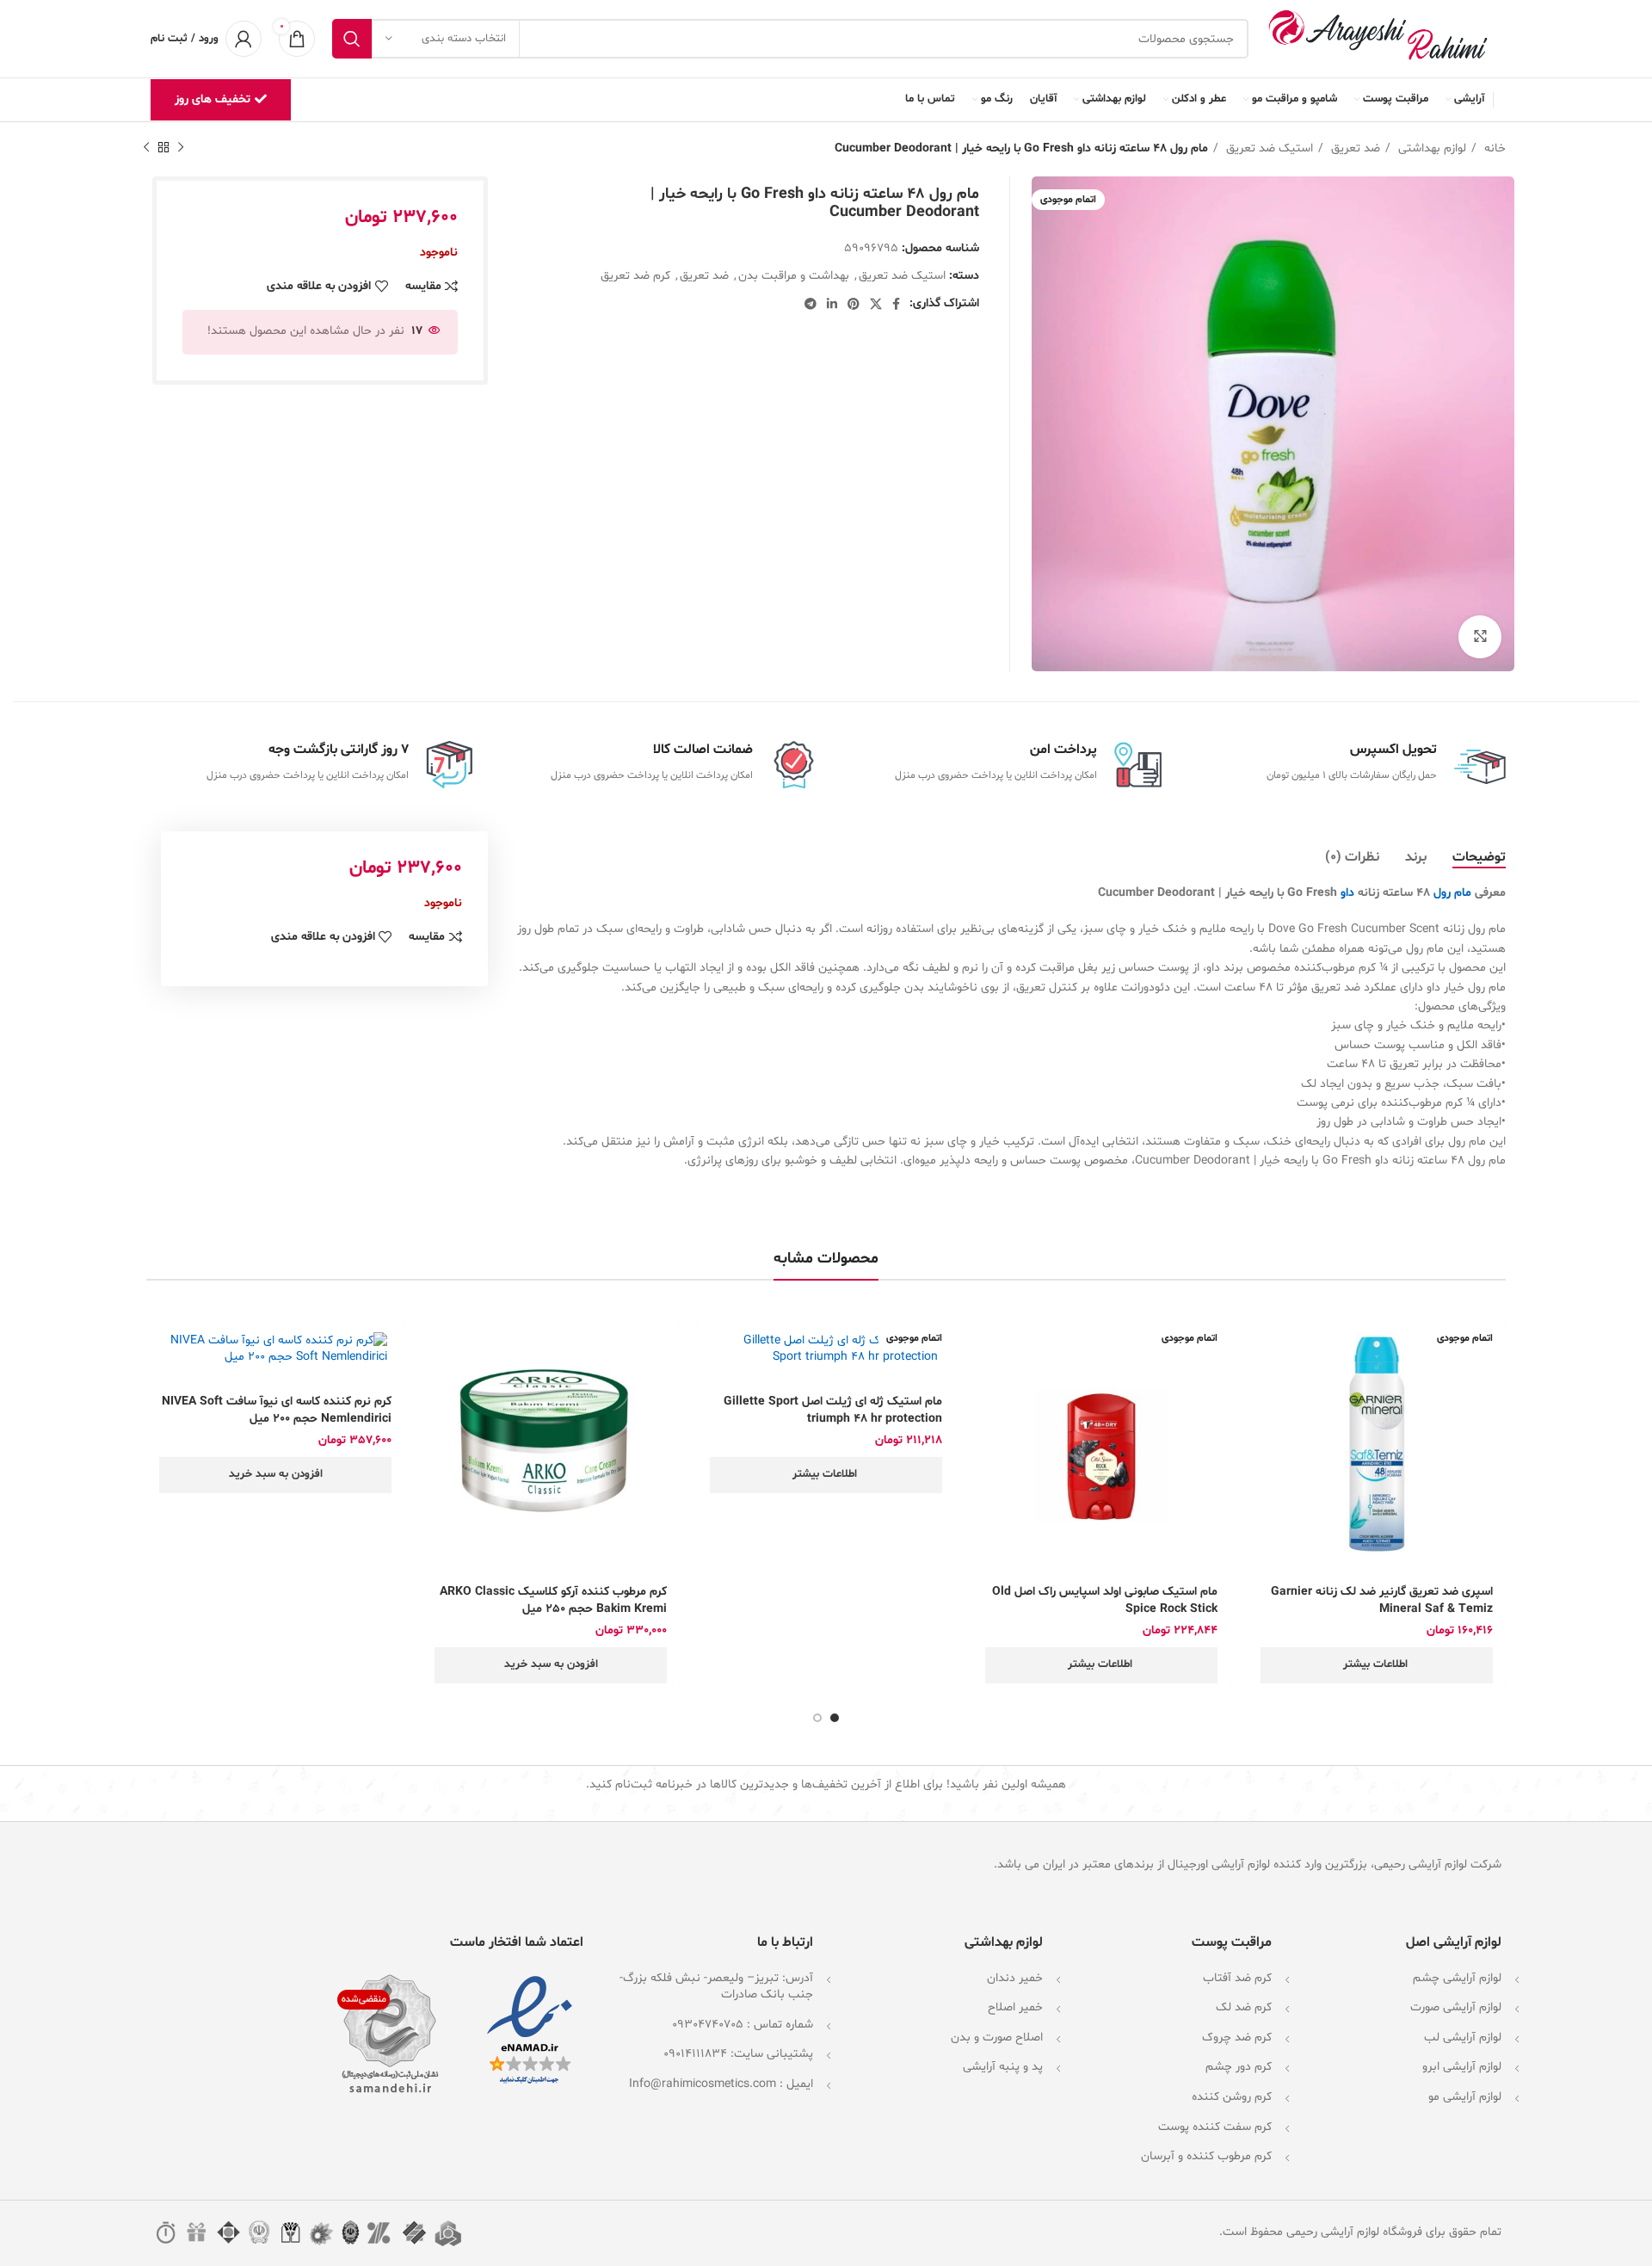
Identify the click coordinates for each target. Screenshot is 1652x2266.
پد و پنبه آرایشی (1003, 2067)
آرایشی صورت (1443, 2007)
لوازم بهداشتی (1430, 148)
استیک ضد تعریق (1268, 148)
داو (1347, 893)
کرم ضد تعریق (635, 276)
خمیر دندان (1015, 1978)
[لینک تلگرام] (811, 304)
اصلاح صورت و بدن (997, 2038)
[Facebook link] (896, 304)
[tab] (1479, 858)
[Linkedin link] (832, 304)
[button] (551, 1665)
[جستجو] (352, 39)
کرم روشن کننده (1232, 2097)
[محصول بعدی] (146, 148)
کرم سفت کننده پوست (1215, 2127)
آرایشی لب (1450, 2038)
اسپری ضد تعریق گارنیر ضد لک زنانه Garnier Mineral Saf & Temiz (1382, 1600)
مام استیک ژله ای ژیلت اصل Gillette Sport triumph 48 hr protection (833, 1410)
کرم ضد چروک (1237, 2038)
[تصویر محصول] (1377, 1444)
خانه (1493, 148)
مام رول (1454, 893)
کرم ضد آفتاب (1237, 1978)
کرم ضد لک (1244, 2007)
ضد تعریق (1354, 148)
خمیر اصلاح (1015, 2007)
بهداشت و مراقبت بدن (794, 276)
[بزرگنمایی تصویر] (1480, 637)
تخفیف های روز (213, 99)
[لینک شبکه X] (876, 304)
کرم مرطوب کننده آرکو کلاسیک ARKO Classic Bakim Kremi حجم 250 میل (553, 1600)
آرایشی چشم (1444, 1978)
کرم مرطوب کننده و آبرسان (1206, 2156)
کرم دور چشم (1239, 2067)
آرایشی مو (1452, 2097)
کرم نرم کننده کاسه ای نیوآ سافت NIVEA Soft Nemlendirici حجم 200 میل (277, 1410)
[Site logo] (1384, 39)
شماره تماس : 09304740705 (743, 2025)
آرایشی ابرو (1449, 2067)
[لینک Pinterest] (854, 304)
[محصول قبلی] (181, 148)
